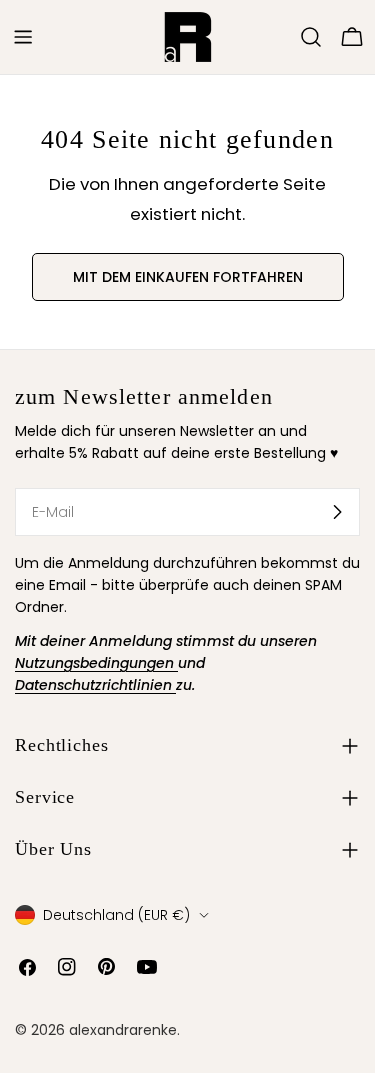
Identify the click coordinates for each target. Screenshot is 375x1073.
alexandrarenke (123, 1030)
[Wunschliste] (283, 37)
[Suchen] (311, 37)
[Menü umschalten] (23, 37)
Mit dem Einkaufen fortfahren (188, 277)
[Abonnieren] (337, 512)
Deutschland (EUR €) (116, 915)
